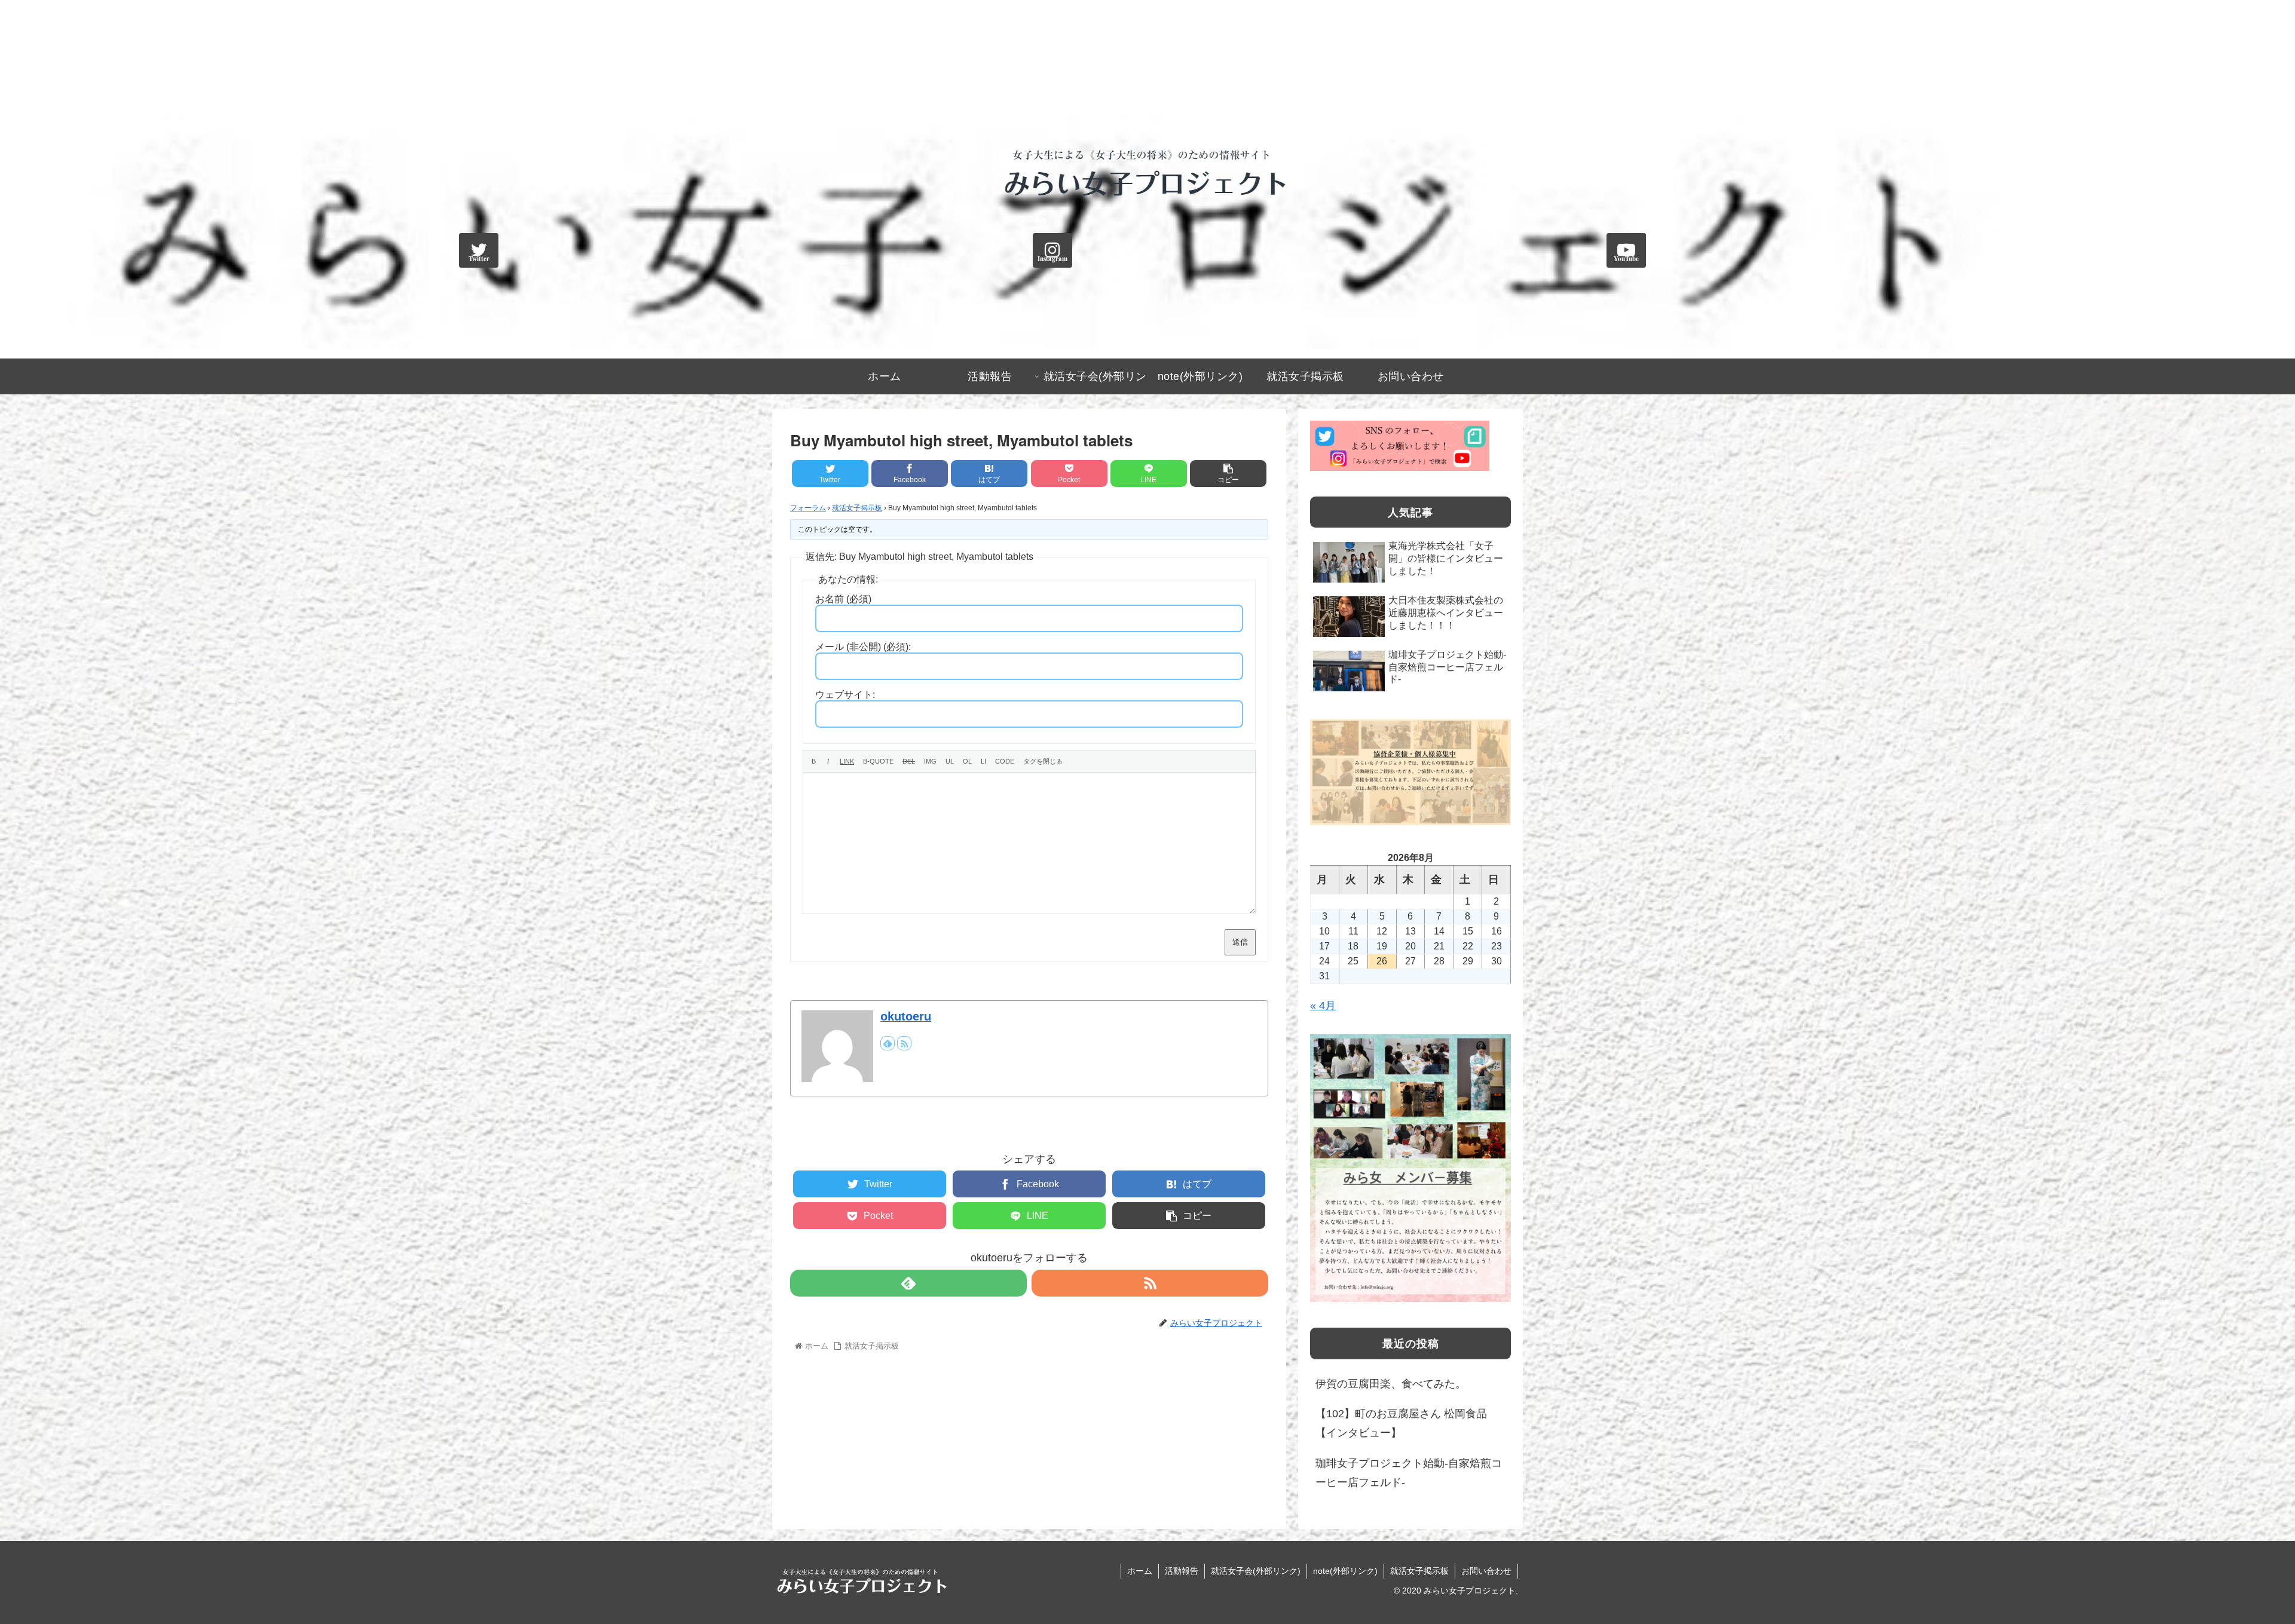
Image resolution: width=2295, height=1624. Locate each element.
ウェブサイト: (845, 695)
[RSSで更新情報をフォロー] (904, 1043)
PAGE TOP (2236, 1565)
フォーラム (808, 508)
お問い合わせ (1486, 1571)
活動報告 (1182, 1571)
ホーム (1140, 1571)
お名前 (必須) (843, 599)
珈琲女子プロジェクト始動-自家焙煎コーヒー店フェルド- (1409, 1473)
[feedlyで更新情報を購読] (888, 1043)
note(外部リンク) (1345, 1571)
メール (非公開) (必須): (863, 647)
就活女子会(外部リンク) (1256, 1571)
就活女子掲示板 (857, 508)
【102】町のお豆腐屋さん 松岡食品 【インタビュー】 (1401, 1423)
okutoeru (906, 1016)
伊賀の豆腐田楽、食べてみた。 (1391, 1384)
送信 (1240, 942)
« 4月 (1323, 1006)
